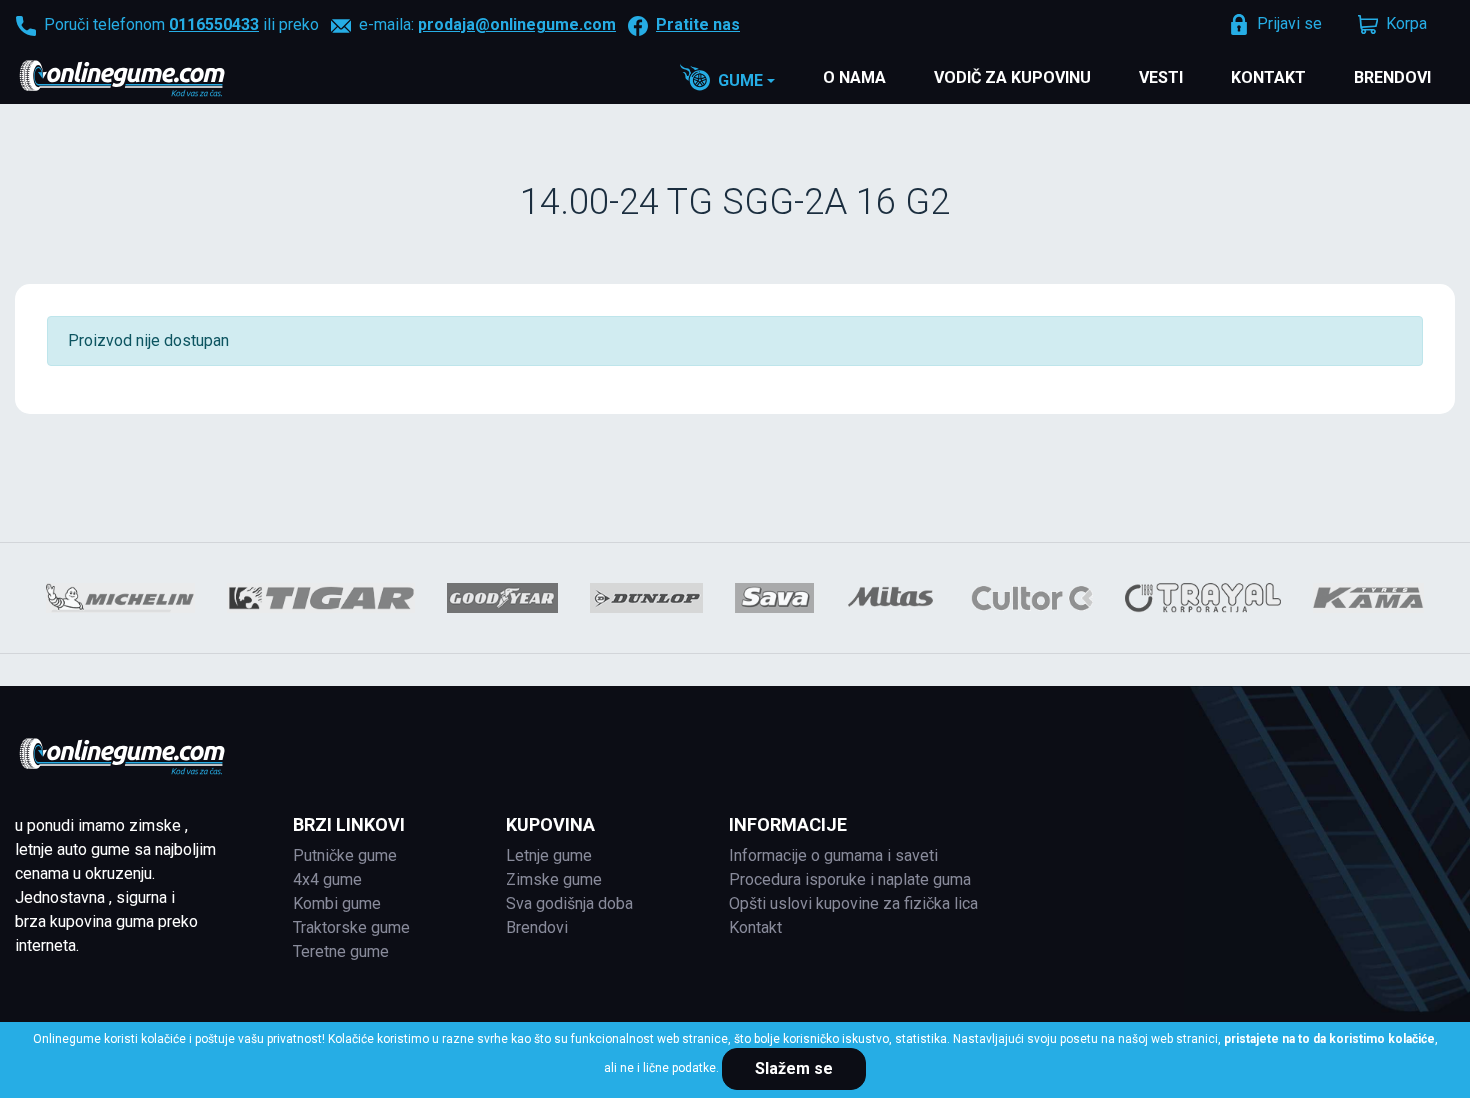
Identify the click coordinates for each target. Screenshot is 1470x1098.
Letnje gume (549, 855)
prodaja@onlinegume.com (517, 24)
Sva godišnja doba (569, 903)
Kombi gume (337, 903)
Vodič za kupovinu (1012, 77)
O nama (854, 77)
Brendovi (1392, 77)
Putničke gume (345, 855)
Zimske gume (554, 879)
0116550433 (214, 24)
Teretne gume (341, 951)
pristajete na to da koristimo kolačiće (1329, 1039)
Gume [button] (740, 80)
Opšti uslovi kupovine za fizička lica (853, 903)
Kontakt (1268, 77)
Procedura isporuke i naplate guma (850, 879)
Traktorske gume (351, 927)
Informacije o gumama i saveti (833, 855)
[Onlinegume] (148, 80)
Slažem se (794, 1068)
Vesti (1161, 77)
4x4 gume (327, 879)
